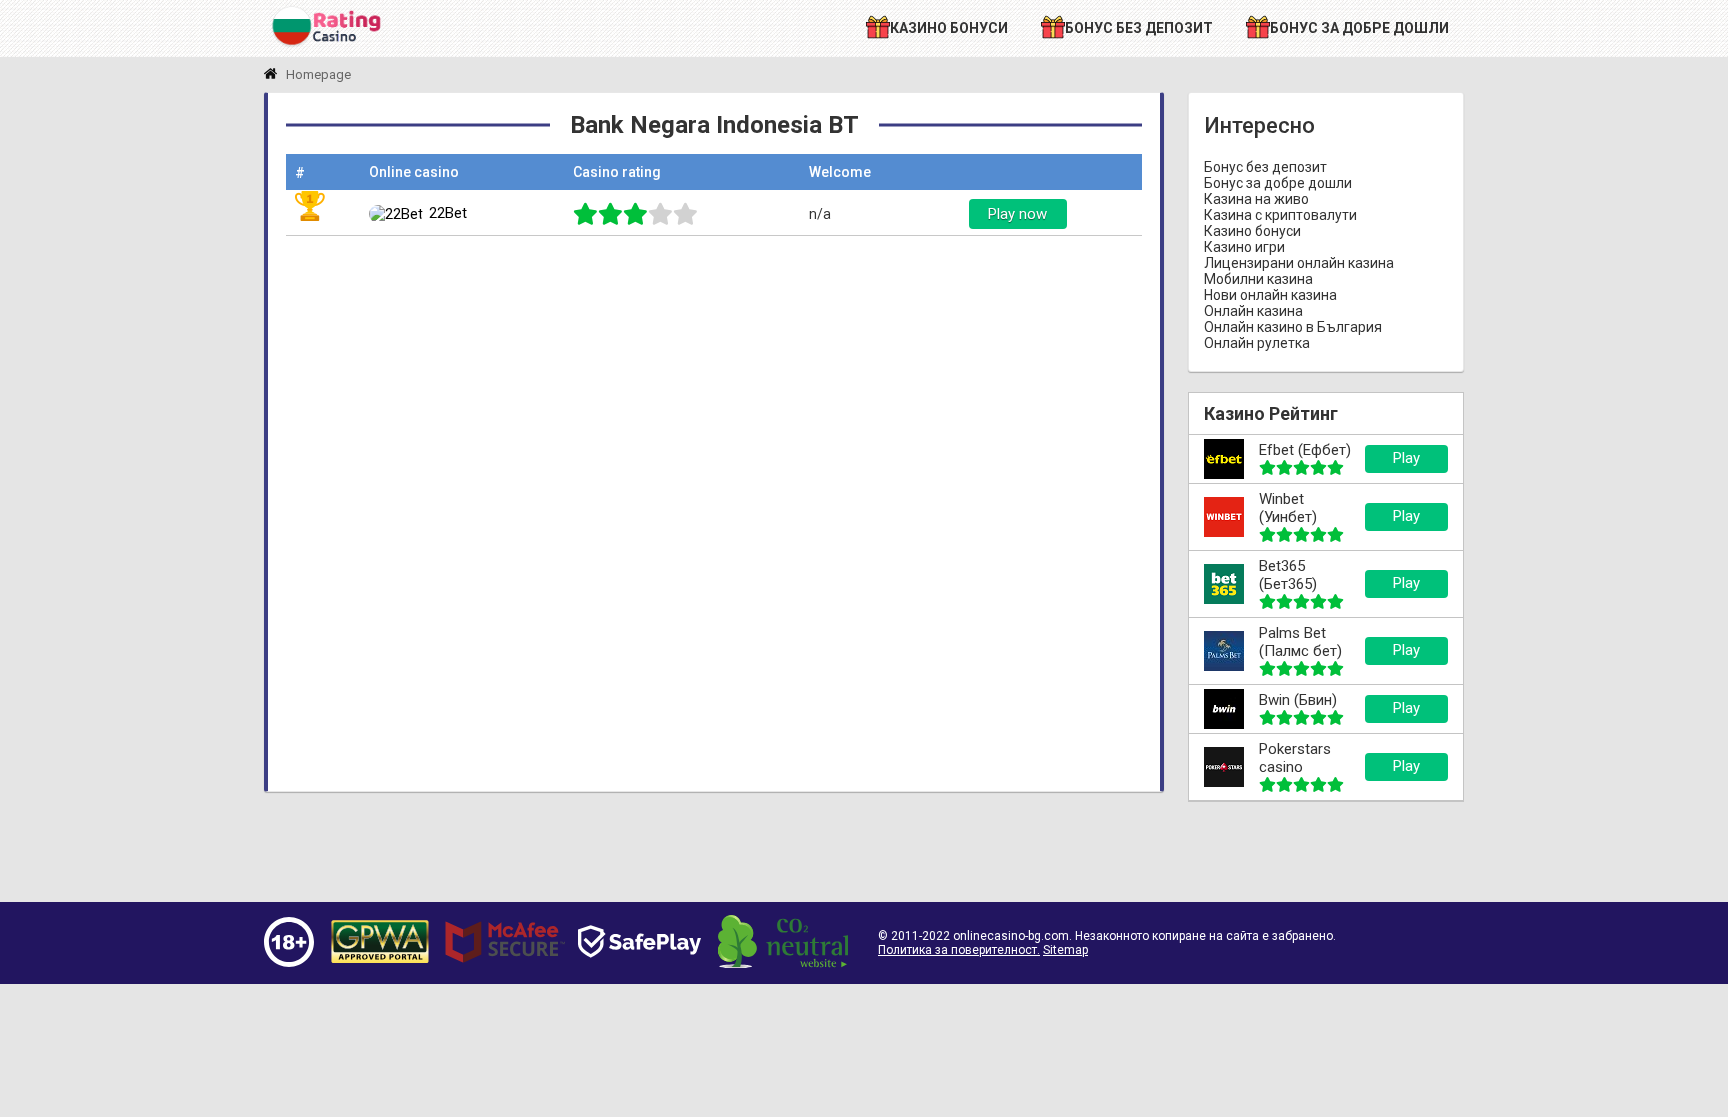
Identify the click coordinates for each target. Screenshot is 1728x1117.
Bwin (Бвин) (1298, 700)
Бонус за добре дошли (1278, 183)
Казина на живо (1256, 199)
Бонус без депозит (1265, 167)
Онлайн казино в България (1293, 327)
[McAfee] (504, 972)
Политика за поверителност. (959, 950)
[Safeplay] (639, 976)
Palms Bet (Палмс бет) (1300, 642)
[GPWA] (380, 964)
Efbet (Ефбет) (1305, 450)
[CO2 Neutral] (783, 963)
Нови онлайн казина (1270, 295)
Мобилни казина (1258, 279)
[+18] (289, 962)
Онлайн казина (1253, 311)
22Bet (448, 213)
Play (1406, 458)
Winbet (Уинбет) (1288, 508)
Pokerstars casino (1295, 758)
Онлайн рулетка (1257, 343)
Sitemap (1065, 950)
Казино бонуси (1252, 231)
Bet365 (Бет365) (1288, 575)
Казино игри (1244, 247)
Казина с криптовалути (1280, 215)
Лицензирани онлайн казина (1299, 263)
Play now (1017, 214)
